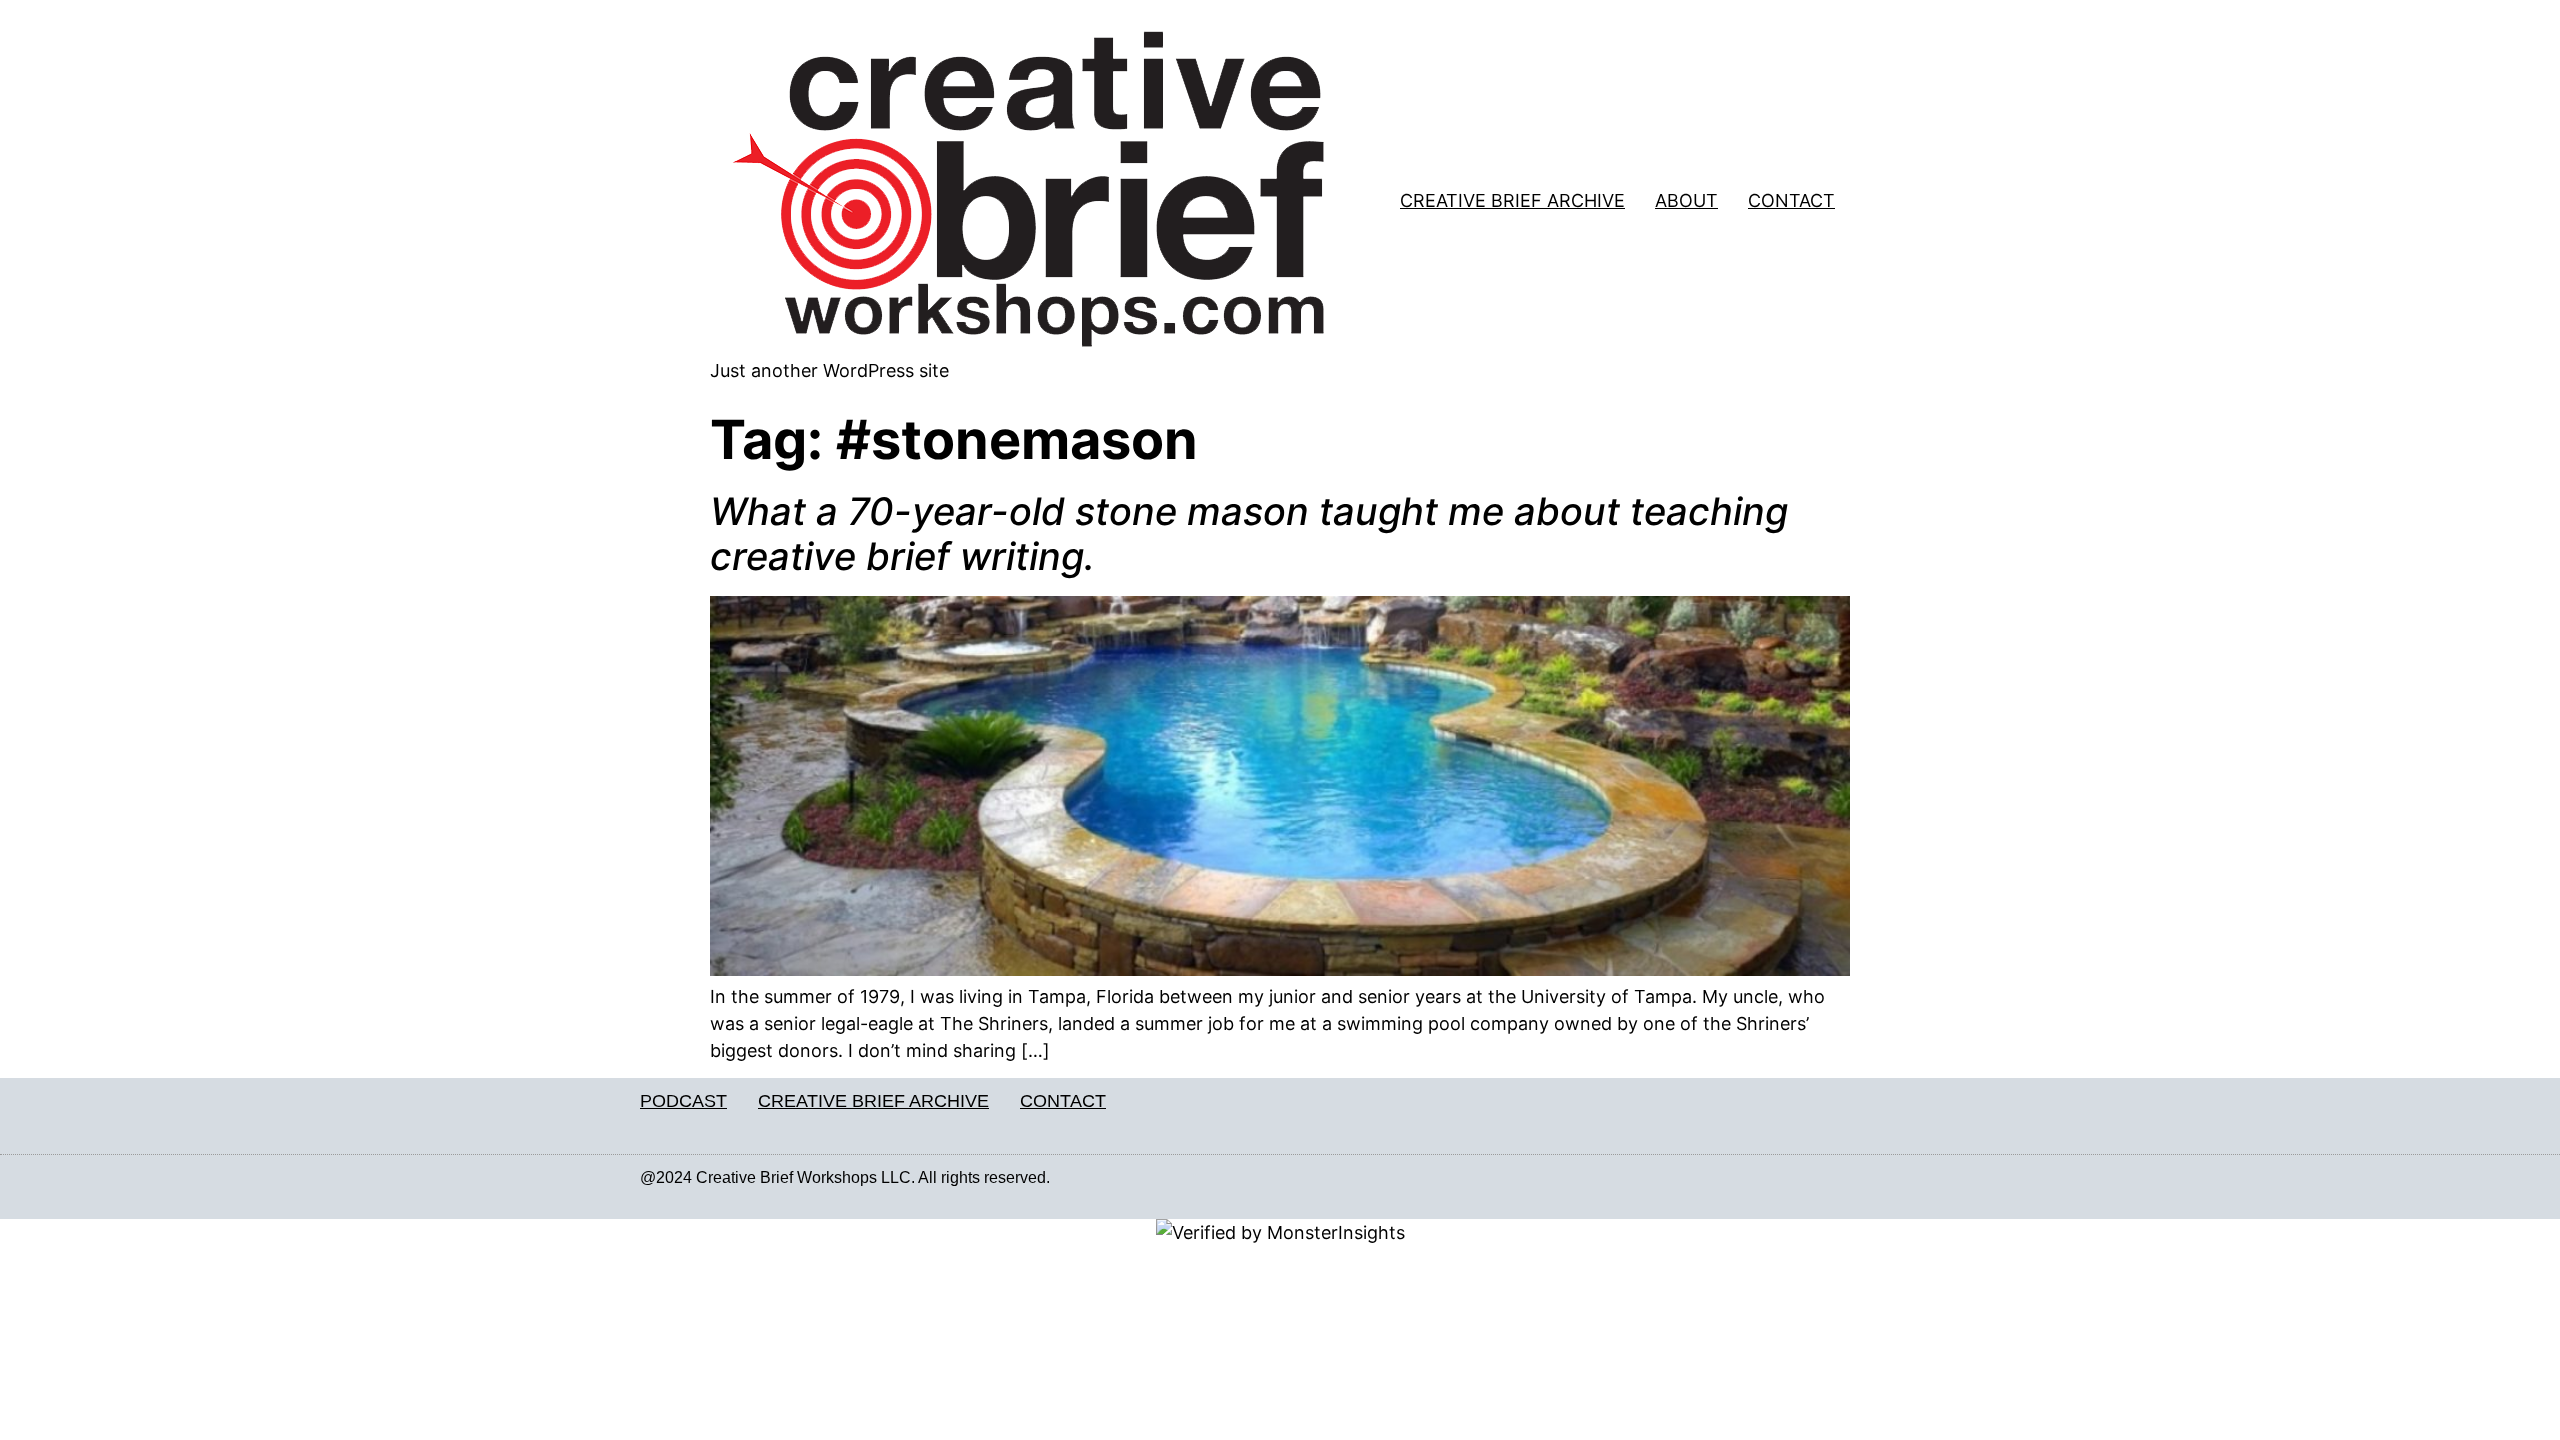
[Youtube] (1909, 1178)
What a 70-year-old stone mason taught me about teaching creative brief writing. (1249, 534)
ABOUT (1686, 200)
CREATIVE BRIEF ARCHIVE (1512, 200)
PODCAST (683, 1101)
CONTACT (1791, 200)
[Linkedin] (1867, 1178)
